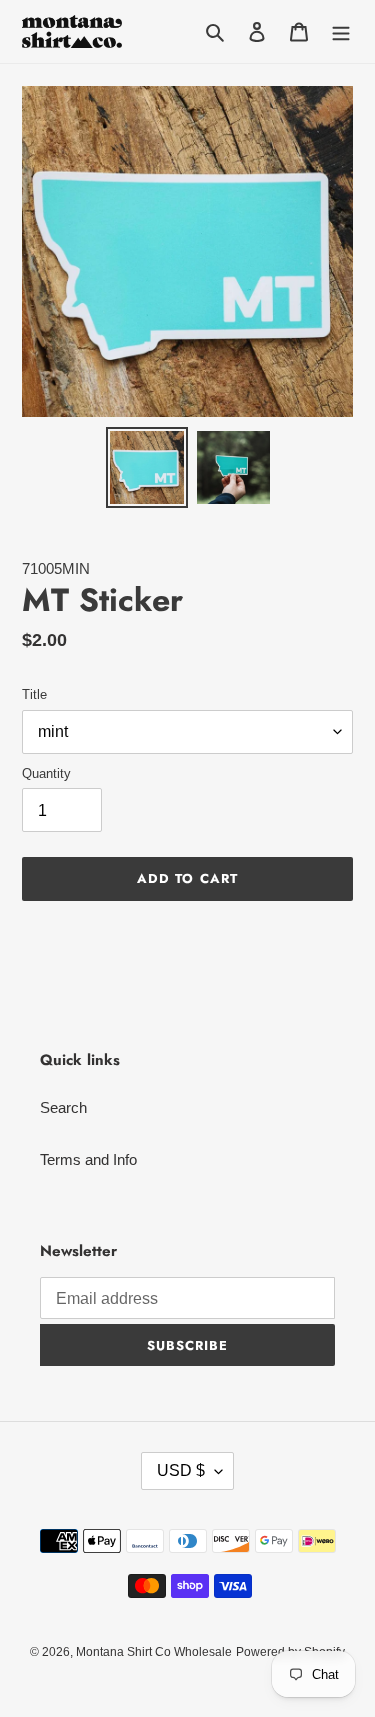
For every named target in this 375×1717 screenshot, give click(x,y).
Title (34, 694)
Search (63, 1107)
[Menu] (341, 31)
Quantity (46, 773)
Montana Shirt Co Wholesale (154, 1652)
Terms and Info (88, 1159)
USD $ (181, 1470)
